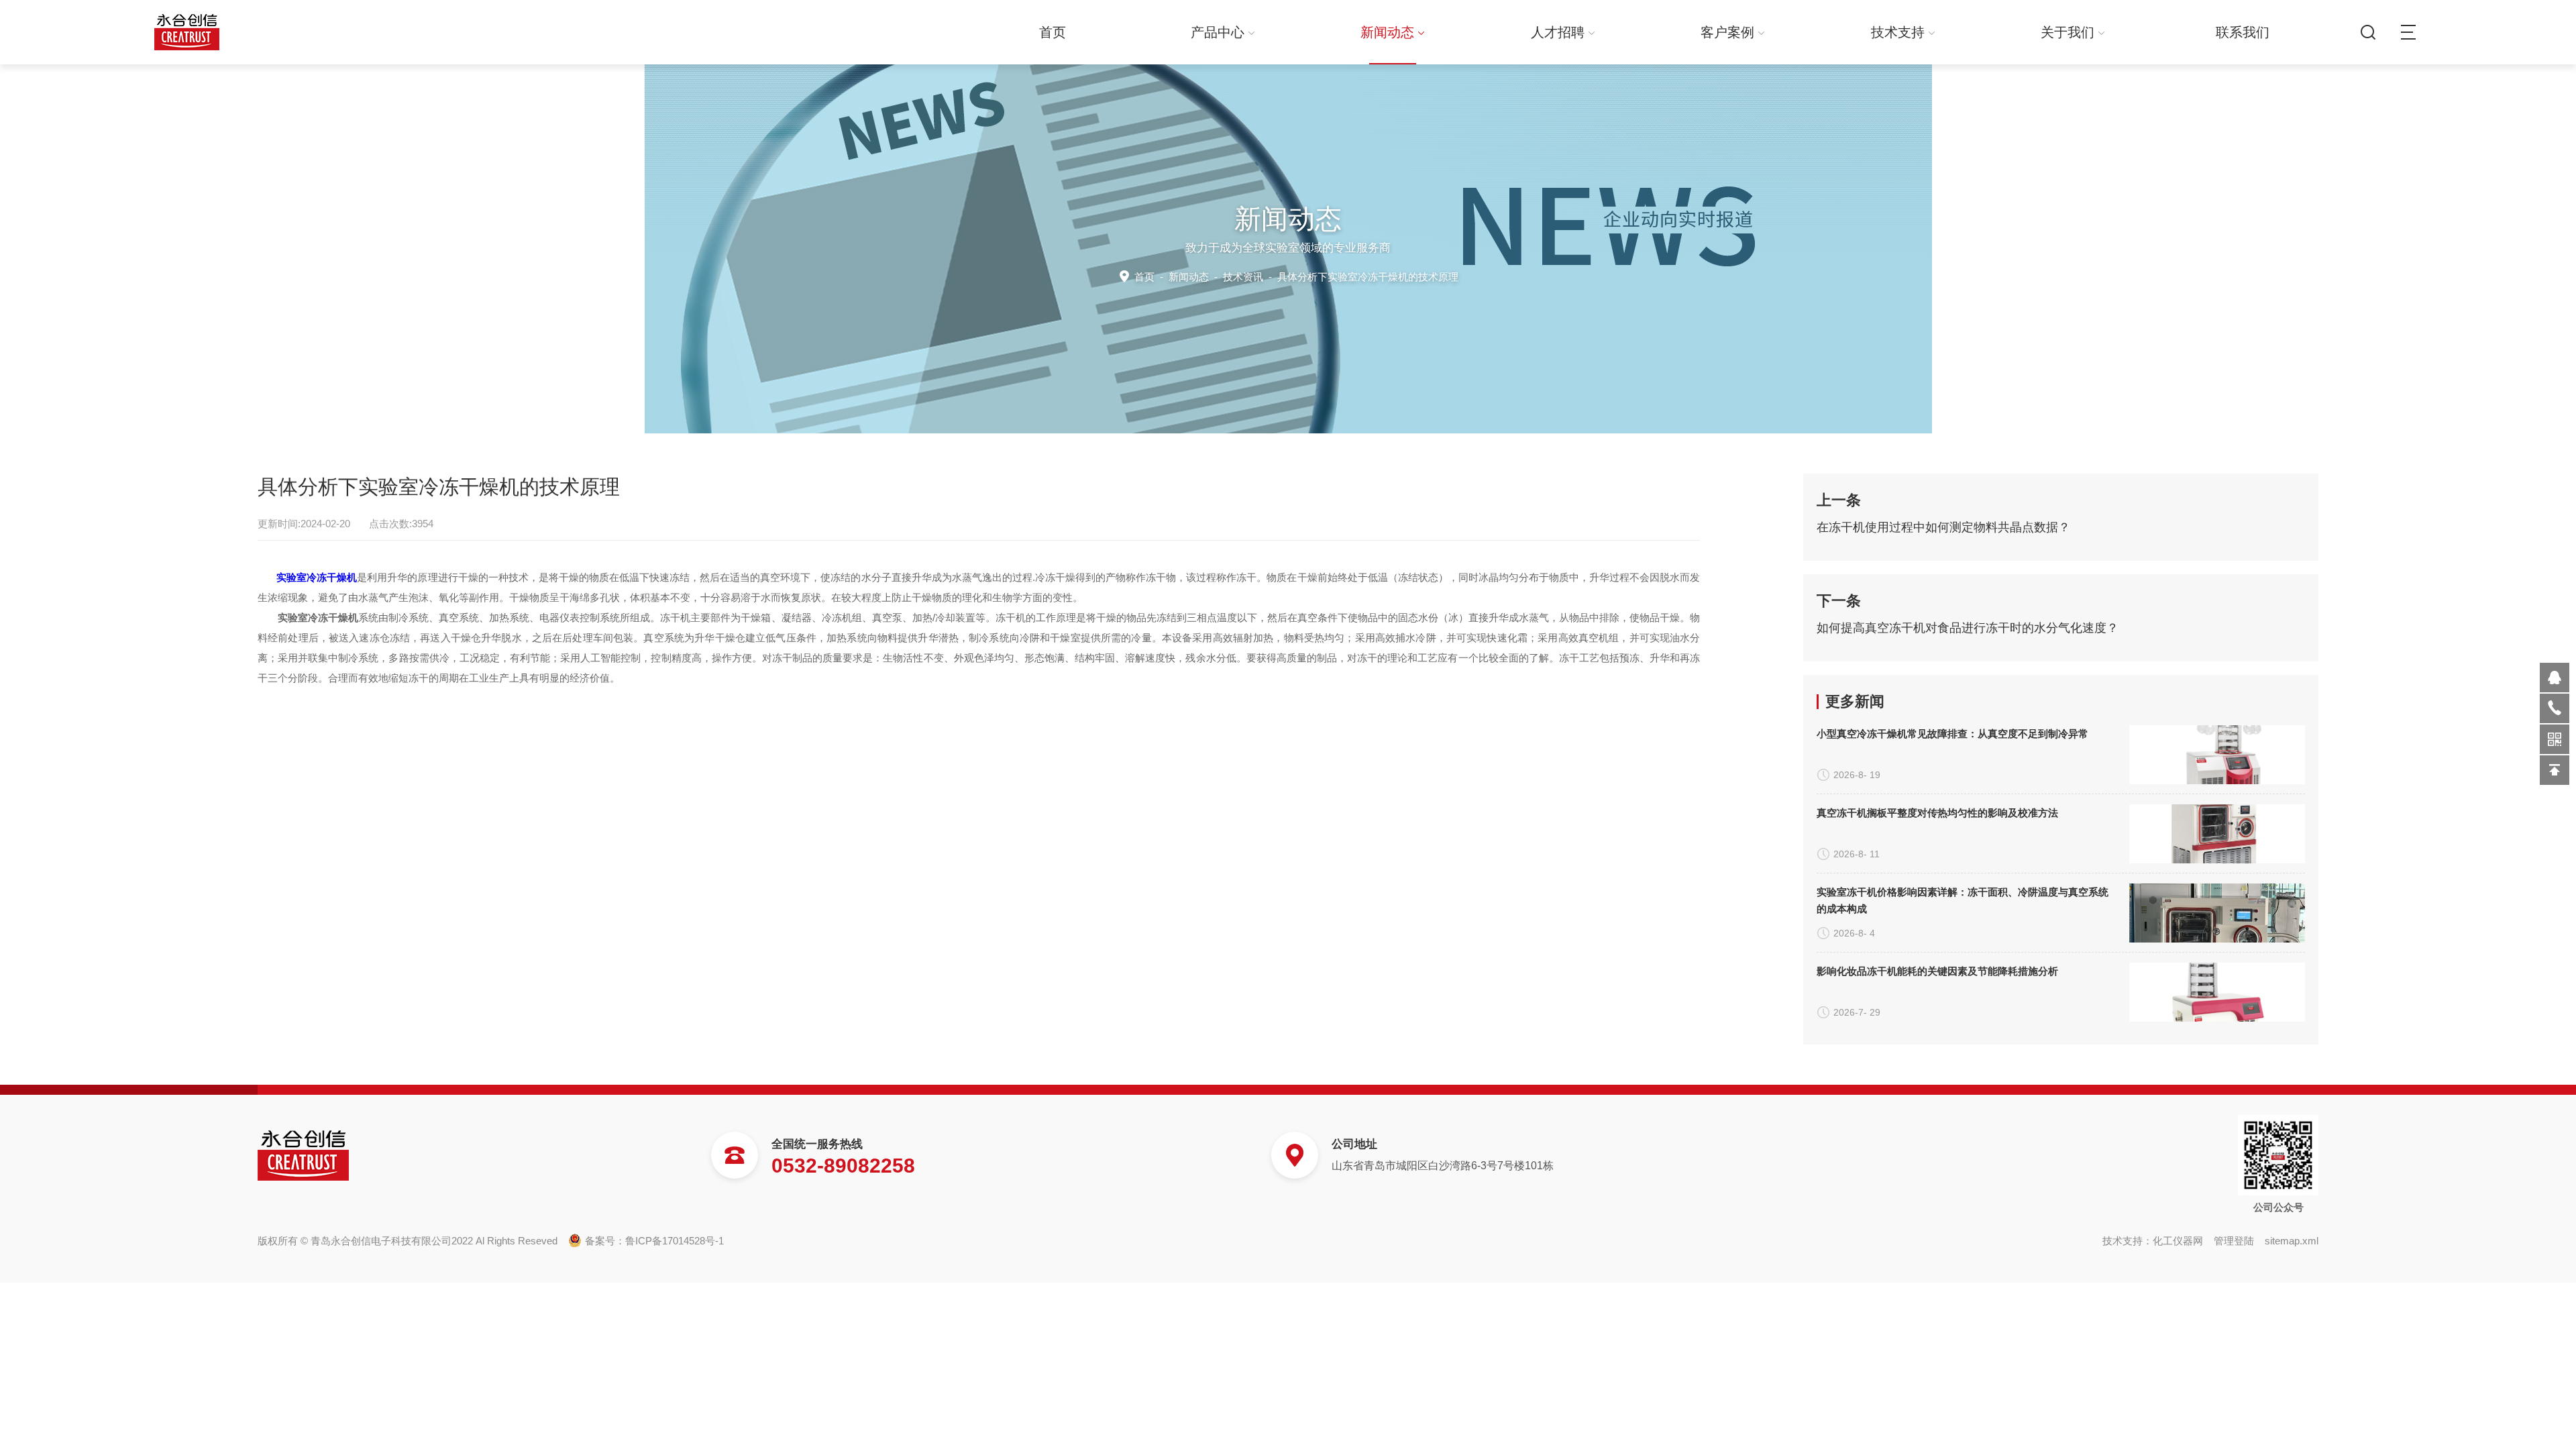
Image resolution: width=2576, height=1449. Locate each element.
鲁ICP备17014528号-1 (675, 1241)
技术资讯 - (1341, 277)
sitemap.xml (2292, 1241)
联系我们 (2243, 32)
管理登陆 (2234, 1241)
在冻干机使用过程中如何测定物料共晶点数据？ (1943, 527)
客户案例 (1727, 32)
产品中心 (1218, 32)
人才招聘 (1558, 32)
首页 (1053, 32)
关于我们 (2068, 32)
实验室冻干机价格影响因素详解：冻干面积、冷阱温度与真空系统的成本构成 (1963, 900)
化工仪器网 (2178, 1241)
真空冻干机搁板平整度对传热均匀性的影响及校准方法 (1937, 813)
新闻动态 (1387, 32)
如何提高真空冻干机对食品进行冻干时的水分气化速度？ (1968, 628)
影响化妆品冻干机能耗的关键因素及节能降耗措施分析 (1937, 971)
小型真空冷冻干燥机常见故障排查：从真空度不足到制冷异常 (1952, 734)
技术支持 (1898, 32)
